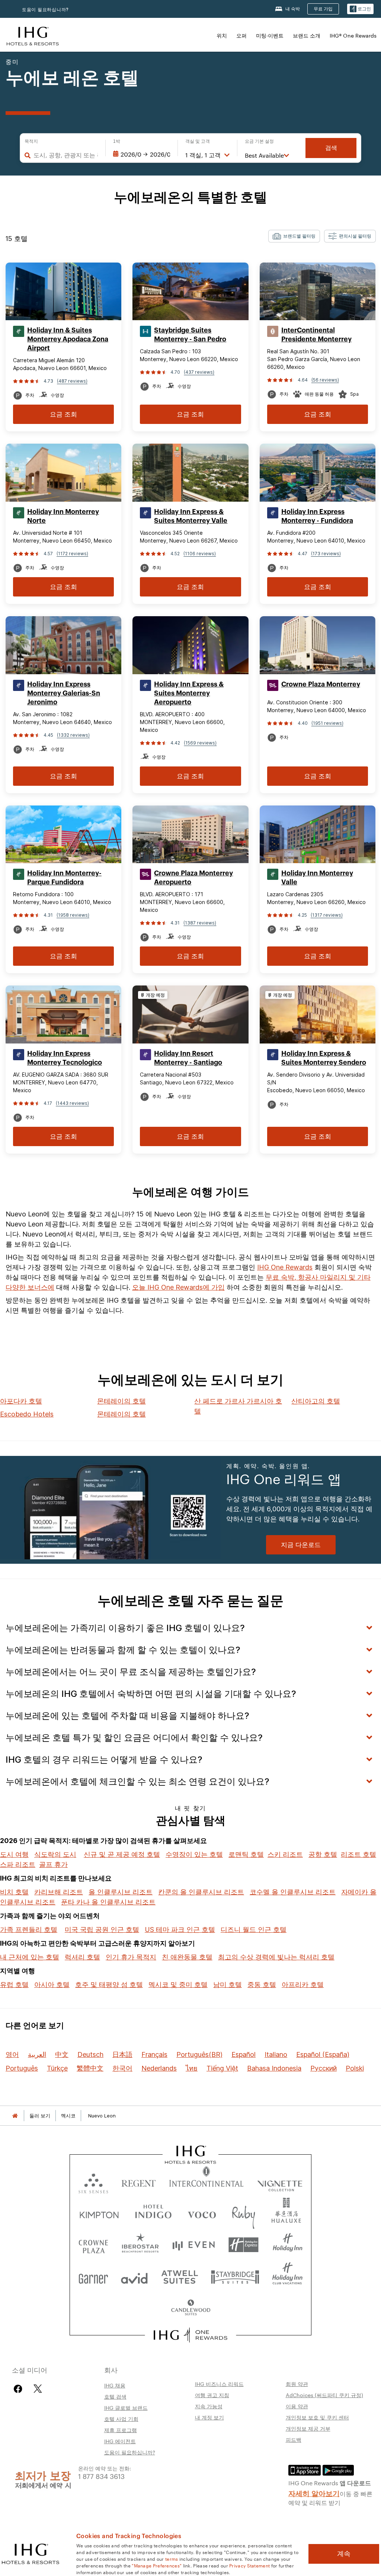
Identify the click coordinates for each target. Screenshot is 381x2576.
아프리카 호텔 (303, 1985)
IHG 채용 (115, 2385)
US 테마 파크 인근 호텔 (180, 1929)
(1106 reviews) (200, 554)
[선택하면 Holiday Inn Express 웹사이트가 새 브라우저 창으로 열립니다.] (244, 2245)
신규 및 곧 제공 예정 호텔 (122, 1854)
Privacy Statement (249, 2565)
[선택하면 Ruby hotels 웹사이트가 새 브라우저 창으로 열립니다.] (244, 2213)
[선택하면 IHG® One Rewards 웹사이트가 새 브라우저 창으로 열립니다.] (191, 2335)
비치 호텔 (14, 1892)
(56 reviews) (325, 380)
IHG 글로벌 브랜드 (126, 2408)
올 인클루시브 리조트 (121, 1892)
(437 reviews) (199, 372)
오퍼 (241, 35)
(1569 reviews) (200, 743)
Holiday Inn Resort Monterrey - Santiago (188, 1058)
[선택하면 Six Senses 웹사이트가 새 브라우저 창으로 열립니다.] (93, 2182)
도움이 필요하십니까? (45, 9)
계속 (344, 2554)
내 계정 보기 (209, 2417)
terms (172, 2559)
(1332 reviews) (73, 735)
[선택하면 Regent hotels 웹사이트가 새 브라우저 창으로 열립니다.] (139, 2182)
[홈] (15, 2116)
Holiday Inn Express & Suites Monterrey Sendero (324, 1058)
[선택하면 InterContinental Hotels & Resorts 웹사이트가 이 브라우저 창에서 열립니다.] (206, 2182)
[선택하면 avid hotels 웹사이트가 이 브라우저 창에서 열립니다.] (134, 2276)
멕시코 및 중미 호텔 (178, 1985)
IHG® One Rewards (353, 35)
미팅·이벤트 (270, 35)
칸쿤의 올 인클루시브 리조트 (201, 1892)
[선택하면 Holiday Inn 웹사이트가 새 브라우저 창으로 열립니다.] (288, 2245)
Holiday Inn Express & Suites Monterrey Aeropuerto (189, 693)
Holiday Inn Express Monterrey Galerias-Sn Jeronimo (64, 693)
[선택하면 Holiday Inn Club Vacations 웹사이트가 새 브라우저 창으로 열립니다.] (287, 2276)
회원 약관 (297, 2384)
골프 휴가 (53, 1864)
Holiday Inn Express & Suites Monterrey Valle (191, 516)
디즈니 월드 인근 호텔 (254, 1929)
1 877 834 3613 (101, 2476)
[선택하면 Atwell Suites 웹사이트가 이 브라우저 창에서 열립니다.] (180, 2276)
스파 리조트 (18, 1864)
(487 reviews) (72, 381)
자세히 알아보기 (314, 2493)
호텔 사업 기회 (121, 2419)
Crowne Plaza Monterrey (321, 684)
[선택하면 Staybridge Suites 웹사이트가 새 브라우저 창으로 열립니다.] (235, 2276)
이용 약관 (297, 2406)
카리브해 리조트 (59, 1892)
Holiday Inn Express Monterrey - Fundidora (317, 516)
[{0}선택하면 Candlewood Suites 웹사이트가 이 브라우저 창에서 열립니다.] (190, 2308)
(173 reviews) (326, 554)
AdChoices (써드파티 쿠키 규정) (324, 2395)
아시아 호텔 (52, 1985)
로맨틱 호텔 (246, 1854)
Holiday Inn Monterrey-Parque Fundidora (64, 878)
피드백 (294, 2440)
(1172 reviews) (72, 554)
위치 (222, 35)
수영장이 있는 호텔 (194, 1854)
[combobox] (66, 155)
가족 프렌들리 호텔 (29, 1929)
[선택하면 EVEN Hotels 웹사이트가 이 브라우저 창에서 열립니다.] (193, 2245)
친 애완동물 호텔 (187, 1957)
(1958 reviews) (73, 915)
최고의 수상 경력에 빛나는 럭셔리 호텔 (276, 1957)
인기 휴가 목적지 (131, 1957)
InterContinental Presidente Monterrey (316, 335)
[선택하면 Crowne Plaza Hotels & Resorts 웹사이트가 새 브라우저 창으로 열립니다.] (93, 2245)
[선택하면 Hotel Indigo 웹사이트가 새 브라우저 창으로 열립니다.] (153, 2213)
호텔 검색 (115, 2396)
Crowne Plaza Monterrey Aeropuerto (193, 878)
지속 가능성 (209, 2406)
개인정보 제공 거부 (308, 2428)
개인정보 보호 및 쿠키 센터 (317, 2417)
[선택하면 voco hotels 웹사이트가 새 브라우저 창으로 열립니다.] (202, 2213)
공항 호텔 (323, 1854)
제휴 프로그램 (121, 2430)
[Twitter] (38, 2389)
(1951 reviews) (327, 723)
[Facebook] (20, 2389)
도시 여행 (14, 1854)
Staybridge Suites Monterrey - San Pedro (190, 335)
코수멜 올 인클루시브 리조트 (293, 1892)
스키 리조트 (285, 1854)
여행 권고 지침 (212, 2395)
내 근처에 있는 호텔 (30, 1957)
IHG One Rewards (285, 1267)
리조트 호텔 (358, 1854)
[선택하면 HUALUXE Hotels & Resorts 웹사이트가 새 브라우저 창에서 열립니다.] (286, 2213)
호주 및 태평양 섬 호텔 (109, 1985)
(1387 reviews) (200, 923)
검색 (331, 148)
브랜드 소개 (307, 35)
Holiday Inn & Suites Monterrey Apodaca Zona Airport (68, 339)
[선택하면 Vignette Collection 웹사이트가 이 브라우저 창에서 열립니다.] (280, 2182)
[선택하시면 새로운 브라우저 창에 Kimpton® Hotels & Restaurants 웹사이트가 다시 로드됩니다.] (99, 2213)
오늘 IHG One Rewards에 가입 (178, 1287)
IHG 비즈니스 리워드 (219, 2384)
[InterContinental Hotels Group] (33, 35)
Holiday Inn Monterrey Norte (63, 516)
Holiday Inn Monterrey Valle (317, 878)
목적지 (31, 141)
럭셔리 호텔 (82, 1957)
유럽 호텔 (14, 1985)
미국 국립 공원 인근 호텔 (102, 1929)
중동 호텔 (262, 1985)
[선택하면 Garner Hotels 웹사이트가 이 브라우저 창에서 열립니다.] (93, 2276)
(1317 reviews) (327, 915)
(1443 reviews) (72, 1103)
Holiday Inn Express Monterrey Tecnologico (65, 1058)
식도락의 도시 (55, 1854)
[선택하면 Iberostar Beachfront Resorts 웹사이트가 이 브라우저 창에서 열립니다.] (140, 2245)
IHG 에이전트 (120, 2441)
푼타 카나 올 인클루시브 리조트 (108, 1902)
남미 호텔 (228, 1985)
